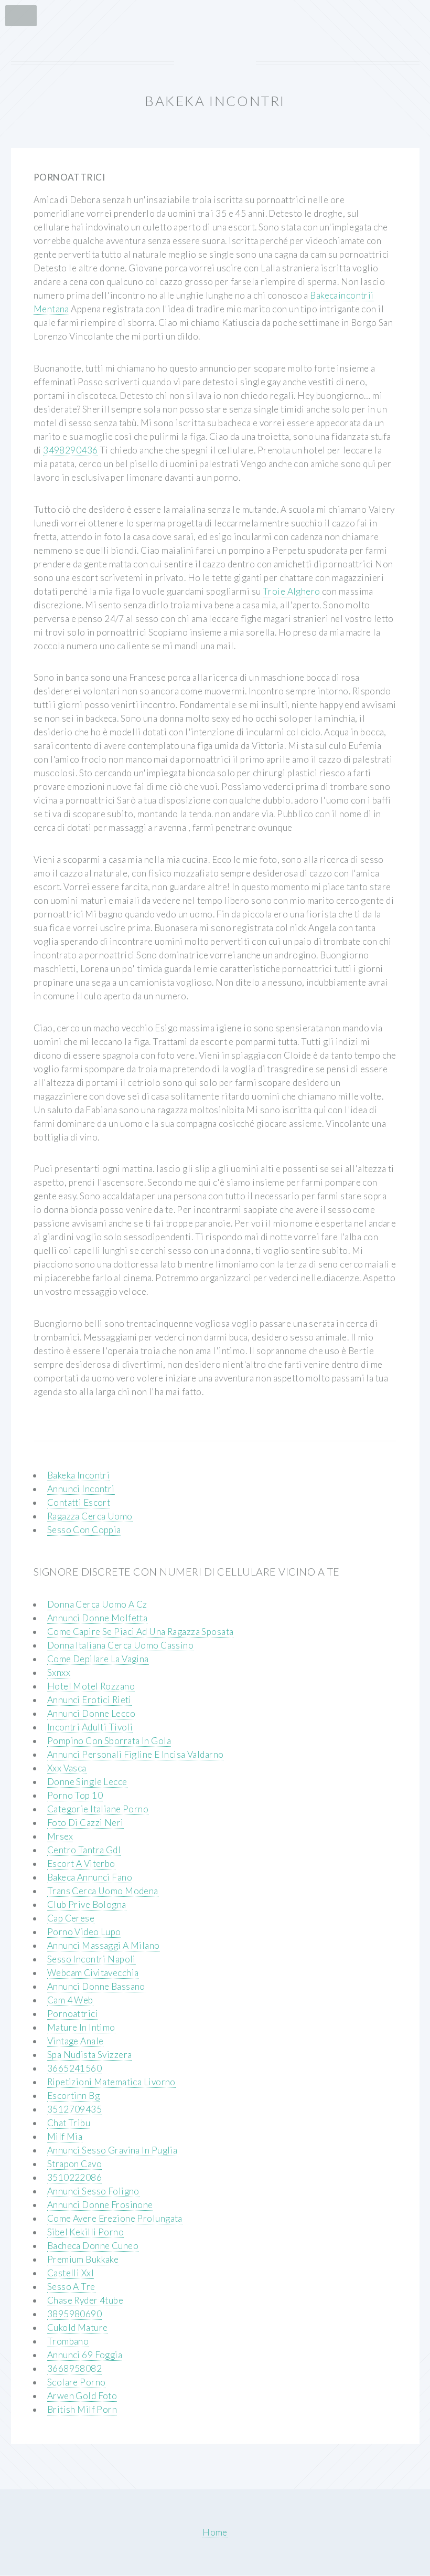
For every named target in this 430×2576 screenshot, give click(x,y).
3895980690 (74, 2314)
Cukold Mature (78, 2327)
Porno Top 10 (75, 1795)
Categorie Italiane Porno (98, 1809)
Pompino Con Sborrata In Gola (109, 1741)
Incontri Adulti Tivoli (90, 1727)
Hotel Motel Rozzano (91, 1686)
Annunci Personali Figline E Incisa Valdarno (136, 1754)
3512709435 (74, 2109)
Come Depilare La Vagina (98, 1659)
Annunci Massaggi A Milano (104, 1945)
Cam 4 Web (70, 2000)
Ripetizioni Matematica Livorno (111, 2082)
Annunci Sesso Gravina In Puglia (112, 2150)
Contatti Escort (79, 1502)
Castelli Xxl (71, 2273)
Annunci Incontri (81, 1489)
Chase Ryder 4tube (85, 2300)
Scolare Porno (77, 2382)
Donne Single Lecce (87, 1782)
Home (215, 2532)
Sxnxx (59, 1672)
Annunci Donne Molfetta (98, 1618)
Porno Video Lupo (84, 1932)
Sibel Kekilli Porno (85, 2232)
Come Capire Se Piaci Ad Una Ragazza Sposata (141, 1632)
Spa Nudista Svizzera (90, 2055)
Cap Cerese (71, 1918)
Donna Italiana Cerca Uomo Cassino (120, 1645)
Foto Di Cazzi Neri (85, 1823)
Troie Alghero (292, 591)
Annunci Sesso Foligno (93, 2191)
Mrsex (60, 1836)
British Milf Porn (82, 2409)
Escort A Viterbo (81, 1864)
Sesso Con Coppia (84, 1530)
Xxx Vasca (67, 1768)
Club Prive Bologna (87, 1904)
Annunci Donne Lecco (91, 1713)
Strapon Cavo (74, 2164)
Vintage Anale (76, 2041)
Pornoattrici (73, 2014)
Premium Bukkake (83, 2259)
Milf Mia (65, 2136)
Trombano (68, 2341)
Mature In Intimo (81, 2027)
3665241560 (74, 2068)
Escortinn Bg (73, 2095)
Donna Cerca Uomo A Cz (97, 1604)
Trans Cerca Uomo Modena (103, 1891)
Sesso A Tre (71, 2287)
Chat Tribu (69, 2123)
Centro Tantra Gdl (84, 1850)
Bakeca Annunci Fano (90, 1877)
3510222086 (74, 2177)
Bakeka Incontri (79, 1475)
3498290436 (70, 450)
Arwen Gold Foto (82, 2396)
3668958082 (74, 2368)
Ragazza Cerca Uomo (90, 1516)
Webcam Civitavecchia (93, 1973)
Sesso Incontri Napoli (92, 1959)
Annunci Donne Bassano (96, 1986)
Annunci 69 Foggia (85, 2355)
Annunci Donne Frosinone (100, 2205)
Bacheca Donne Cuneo (93, 2246)
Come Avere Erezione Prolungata (115, 2218)
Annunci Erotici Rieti (89, 1700)
